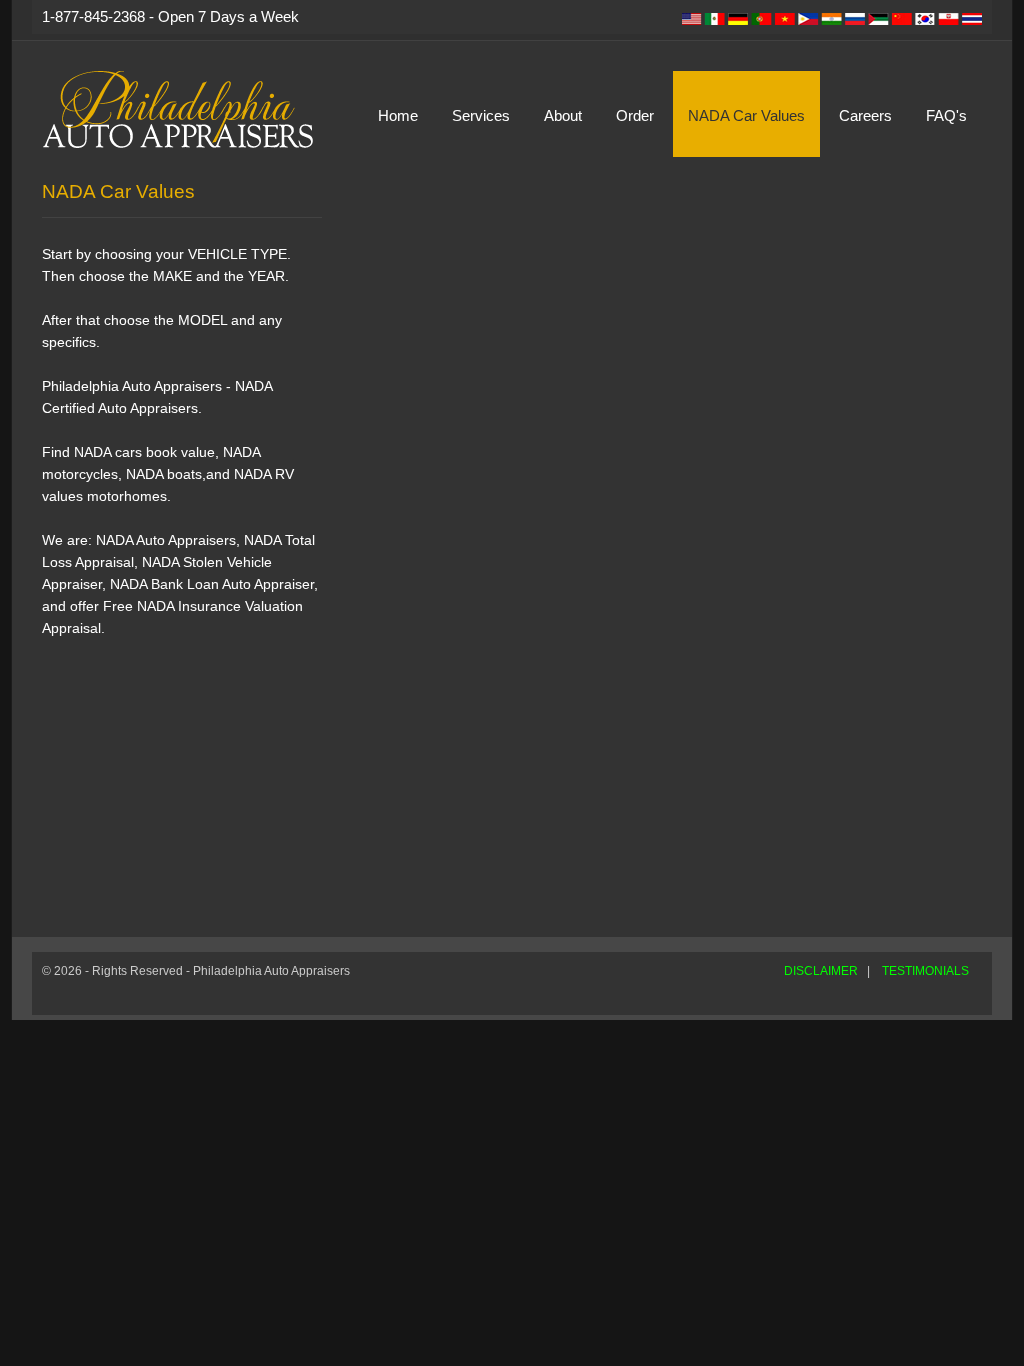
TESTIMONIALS (925, 971)
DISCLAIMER (821, 971)
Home (398, 115)
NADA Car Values (746, 115)
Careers (865, 115)
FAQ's (946, 115)
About (563, 115)
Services (481, 115)
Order (635, 115)
